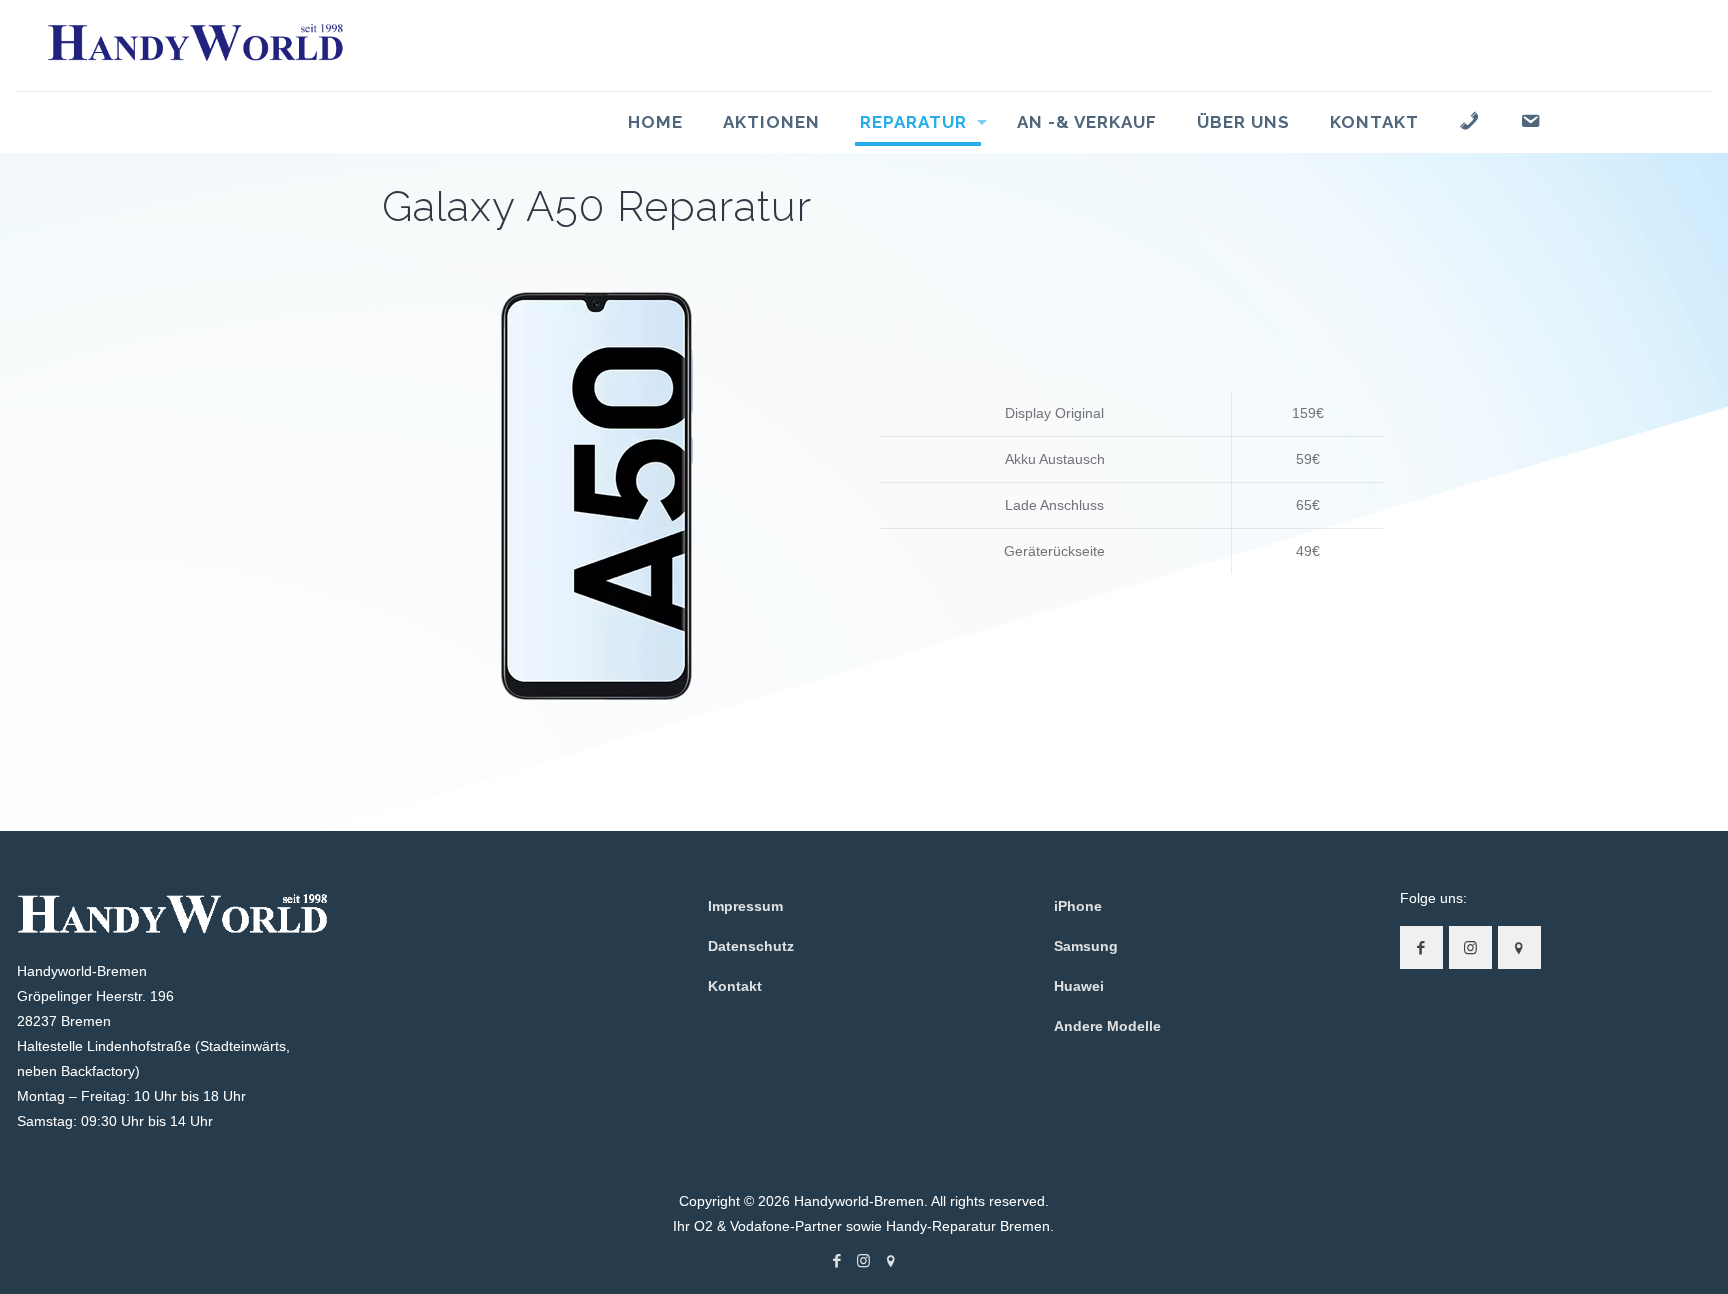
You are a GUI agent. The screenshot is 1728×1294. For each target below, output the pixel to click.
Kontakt (735, 986)
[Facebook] (836, 1260)
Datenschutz (751, 946)
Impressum (745, 906)
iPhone (1078, 906)
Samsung (1086, 946)
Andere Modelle (1107, 1026)
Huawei (1079, 986)
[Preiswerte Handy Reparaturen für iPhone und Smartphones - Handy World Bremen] (195, 45)
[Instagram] (863, 1260)
